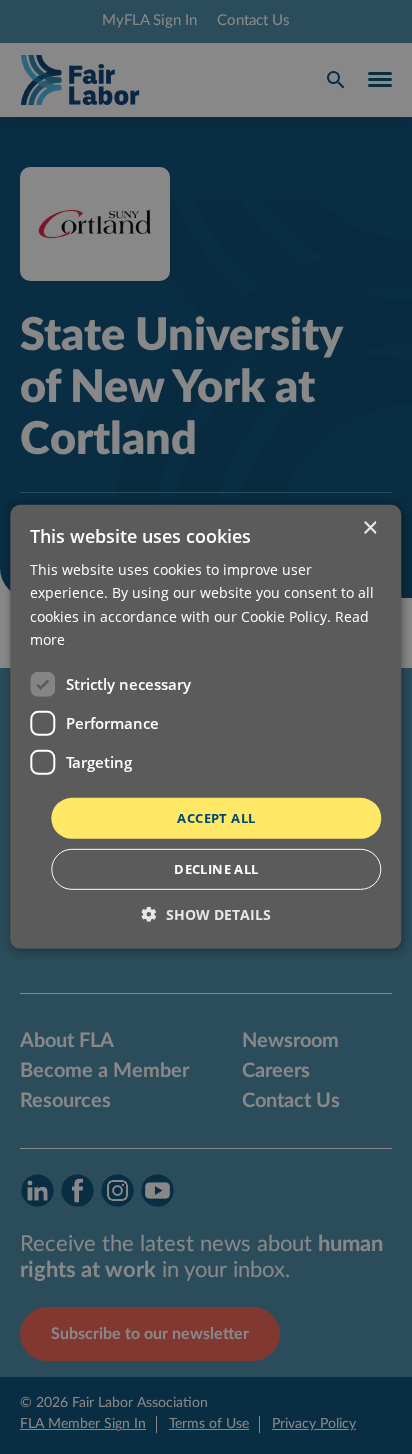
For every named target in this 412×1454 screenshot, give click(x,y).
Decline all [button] (216, 869)
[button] (206, 914)
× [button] (369, 528)
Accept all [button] (216, 818)
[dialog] (206, 727)
